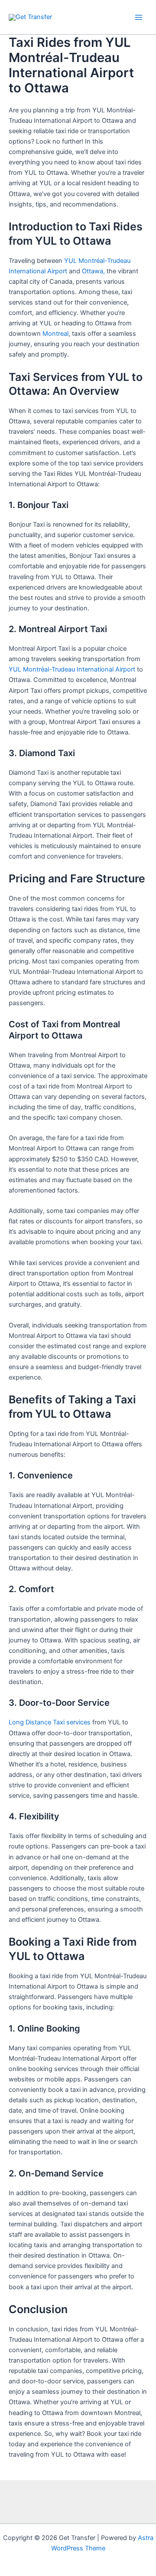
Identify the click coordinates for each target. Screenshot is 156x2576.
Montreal (55, 334)
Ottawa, (93, 271)
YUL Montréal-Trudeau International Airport (72, 669)
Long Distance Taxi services (50, 1722)
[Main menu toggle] (139, 17)
